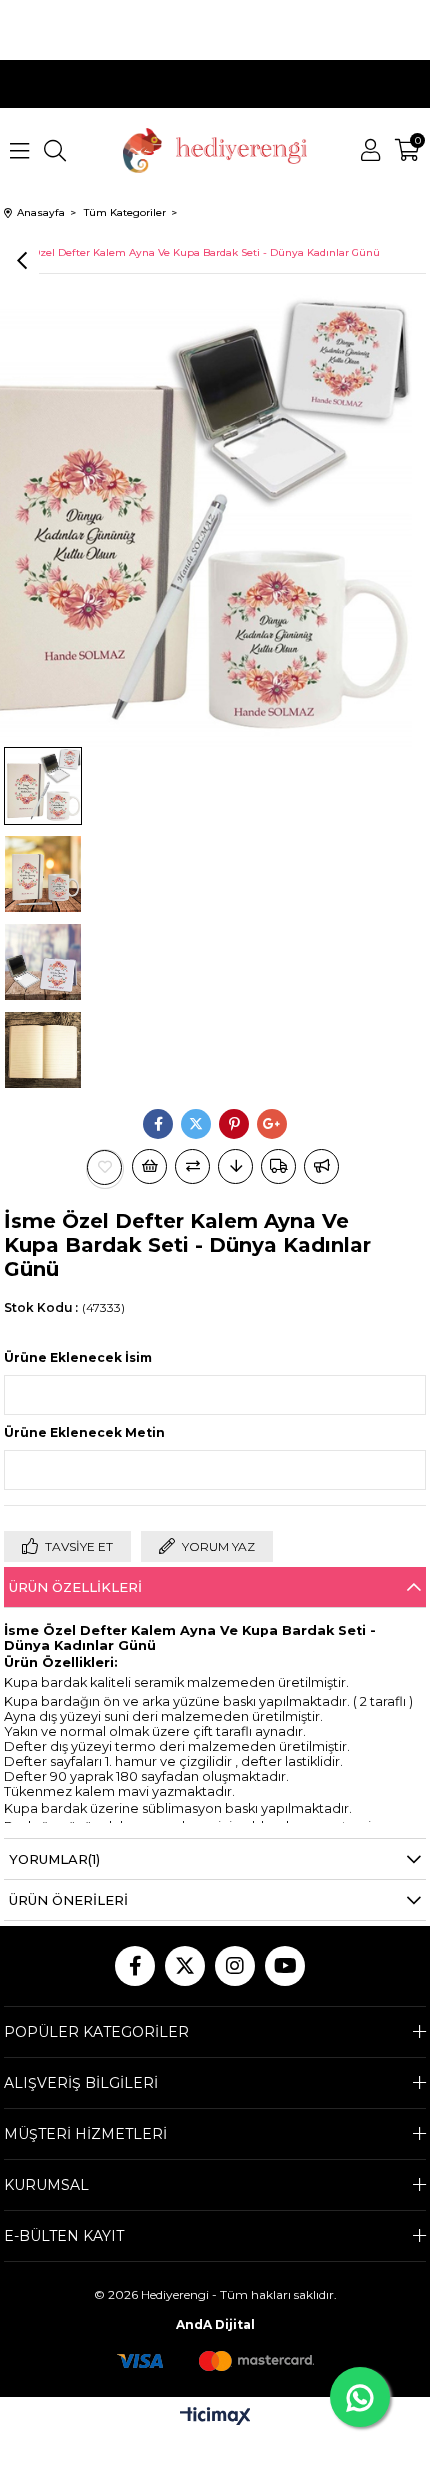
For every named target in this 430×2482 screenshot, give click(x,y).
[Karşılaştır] (192, 1166)
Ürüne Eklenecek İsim (78, 1357)
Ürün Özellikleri (75, 1587)
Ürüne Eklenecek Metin (84, 1432)
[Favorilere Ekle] (105, 1167)
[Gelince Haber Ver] (321, 1166)
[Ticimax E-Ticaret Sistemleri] (215, 2417)
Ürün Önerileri (68, 1900)
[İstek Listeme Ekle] (149, 1166)
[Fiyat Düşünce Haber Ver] (235, 1166)
